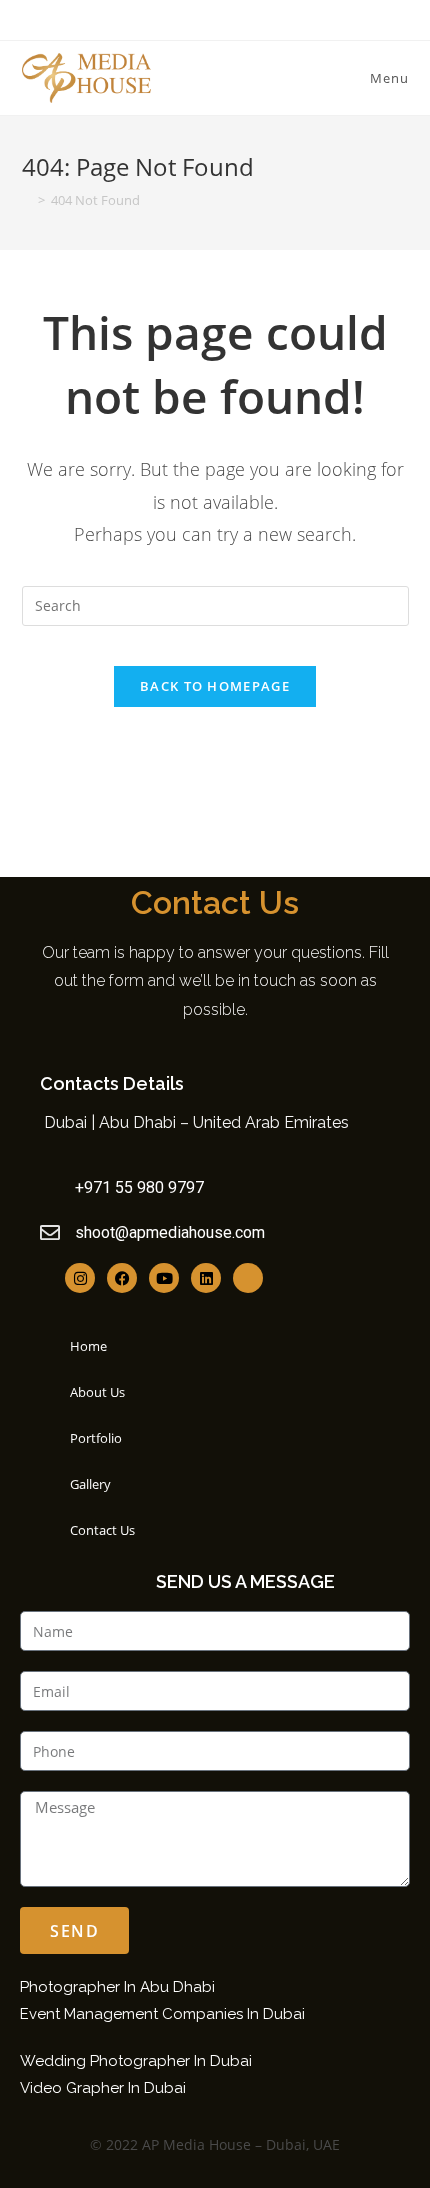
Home (88, 1346)
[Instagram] (80, 1278)
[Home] (27, 200)
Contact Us (102, 1530)
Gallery (90, 1484)
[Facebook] (122, 1278)
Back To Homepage (215, 686)
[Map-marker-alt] (248, 1278)
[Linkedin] (206, 1278)
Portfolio (96, 1438)
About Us (97, 1392)
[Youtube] (164, 1278)
